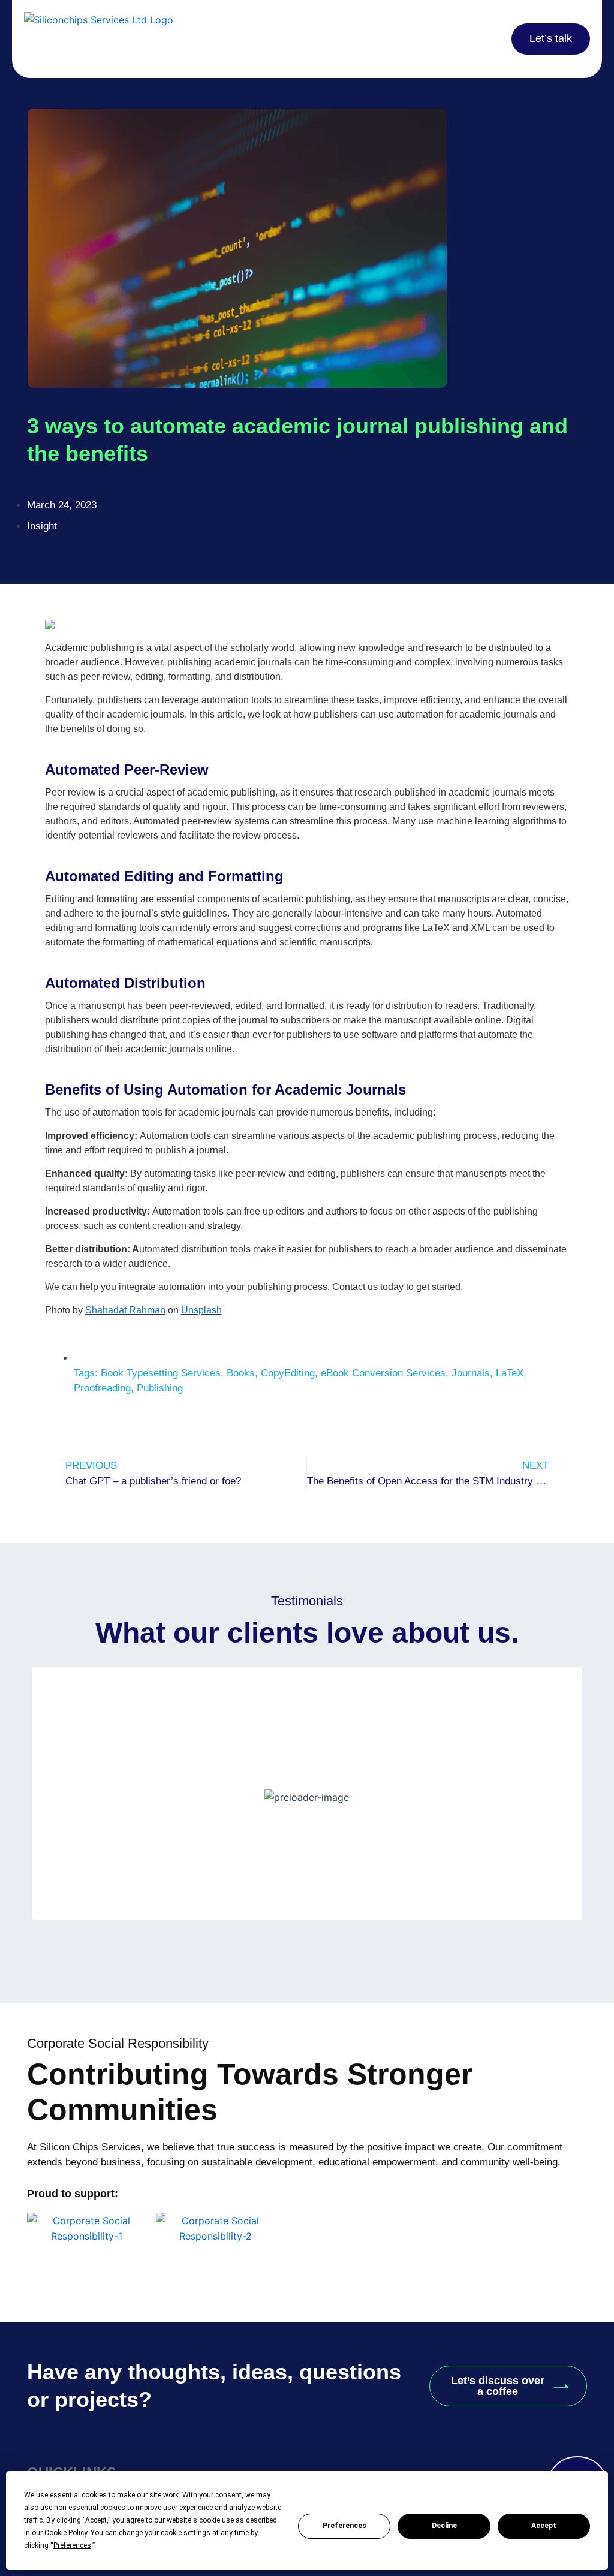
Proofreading (102, 1388)
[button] (436, 39)
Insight (42, 526)
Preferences (344, 2526)
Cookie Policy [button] (66, 2533)
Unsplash (201, 1310)
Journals (471, 1373)
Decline (444, 2526)
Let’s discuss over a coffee (498, 2386)
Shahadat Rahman (125, 1310)
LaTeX (510, 1373)
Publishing (160, 1388)
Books (241, 1373)
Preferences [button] (72, 2545)
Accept (544, 2526)
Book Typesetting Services (161, 1373)
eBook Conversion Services (383, 1373)
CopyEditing (288, 1373)
